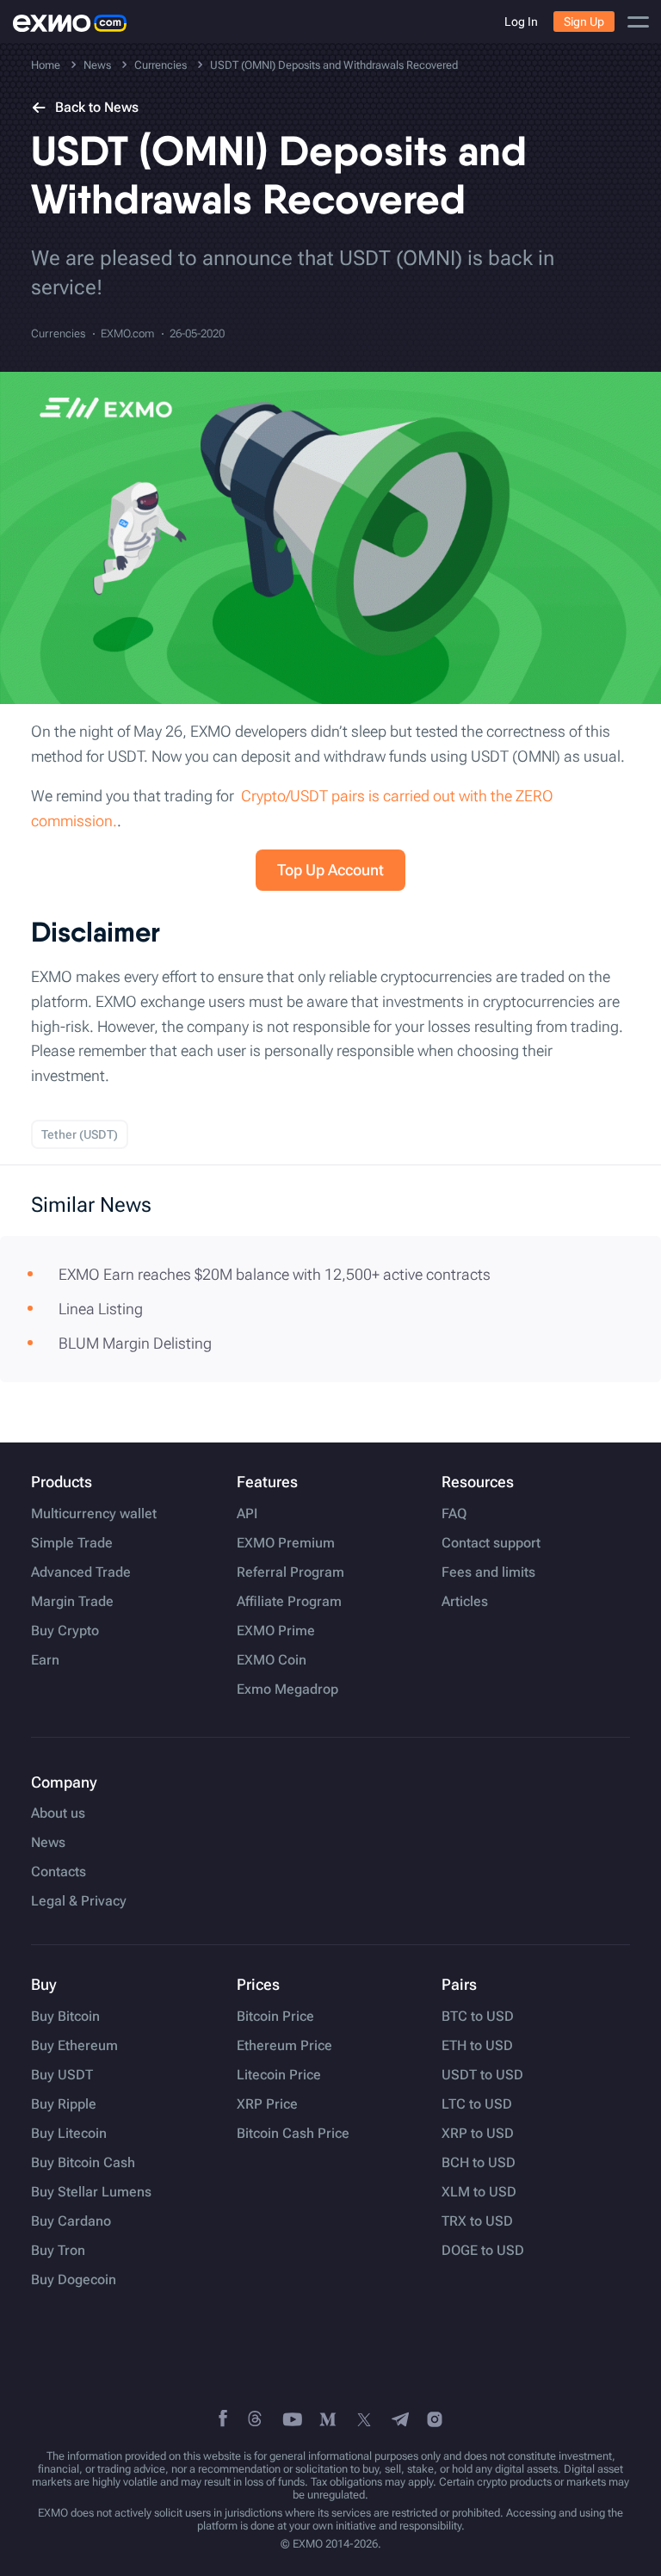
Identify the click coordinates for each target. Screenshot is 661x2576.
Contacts (59, 1872)
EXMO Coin (272, 1660)
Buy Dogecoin (74, 2280)
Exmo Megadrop (287, 1690)
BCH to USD (479, 2163)
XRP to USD (478, 2134)
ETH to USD (477, 2046)
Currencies (58, 334)
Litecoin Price (279, 2075)
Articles (465, 1602)
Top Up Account (330, 870)
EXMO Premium (286, 1543)
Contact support (491, 1543)
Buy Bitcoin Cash (83, 2163)
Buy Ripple (64, 2104)
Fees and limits (488, 1572)
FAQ (454, 1514)
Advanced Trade (81, 1572)
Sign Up (584, 22)
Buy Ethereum (74, 2046)
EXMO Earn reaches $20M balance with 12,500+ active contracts (275, 1274)
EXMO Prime (276, 1631)
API (247, 1514)
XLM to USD (479, 2192)
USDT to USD (482, 2075)
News (48, 1843)
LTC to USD (477, 2104)
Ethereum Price (284, 2046)
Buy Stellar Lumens (91, 2192)
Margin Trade (72, 1602)
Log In (521, 22)
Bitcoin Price (275, 2017)
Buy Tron (58, 2251)
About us (58, 1813)
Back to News (97, 107)
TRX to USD (477, 2221)
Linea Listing (101, 1309)
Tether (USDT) (80, 1134)
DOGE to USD (483, 2251)
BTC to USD (478, 2017)
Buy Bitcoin (65, 2017)
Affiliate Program (289, 1602)
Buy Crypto (65, 1631)
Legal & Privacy (79, 1901)
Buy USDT (62, 2075)
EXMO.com (127, 334)
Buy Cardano (71, 2221)
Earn (45, 1660)
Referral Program (290, 1572)
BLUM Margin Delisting (135, 1343)
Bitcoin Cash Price (293, 2134)
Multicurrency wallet (94, 1514)
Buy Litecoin (69, 2134)
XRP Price (267, 2104)
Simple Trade (72, 1543)
